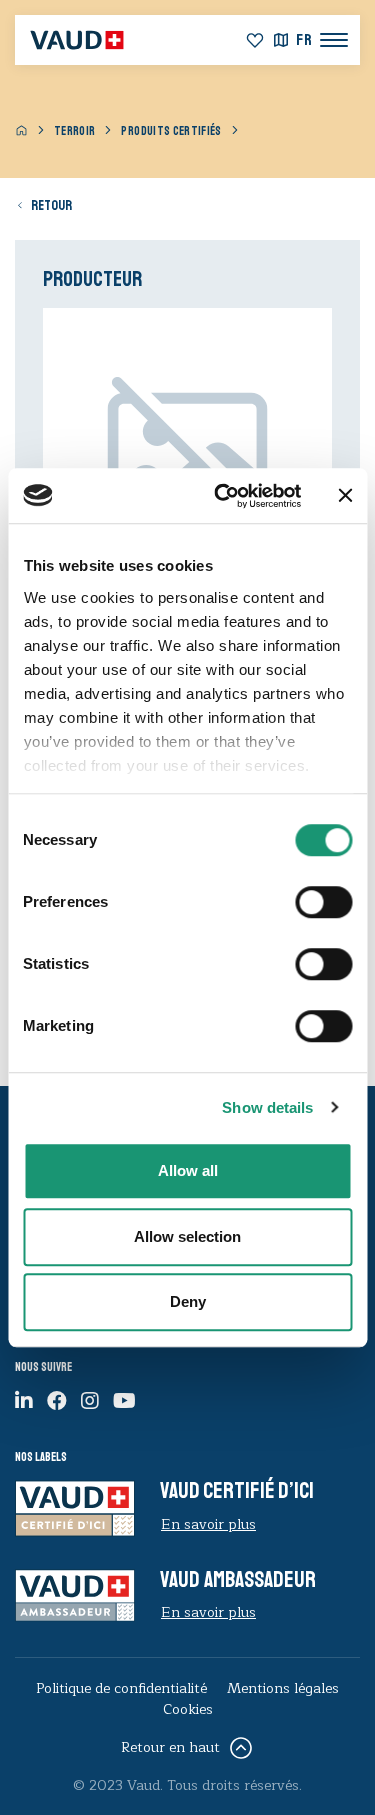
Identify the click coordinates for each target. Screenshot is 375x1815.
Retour (51, 205)
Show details (267, 1107)
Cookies (188, 1709)
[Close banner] (345, 496)
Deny (188, 1301)
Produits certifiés (171, 131)
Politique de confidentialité (121, 1688)
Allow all (188, 1170)
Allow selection (187, 1236)
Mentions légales (283, 1688)
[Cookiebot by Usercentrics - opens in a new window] (223, 496)
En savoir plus (208, 1524)
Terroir (74, 131)
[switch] (301, 900)
